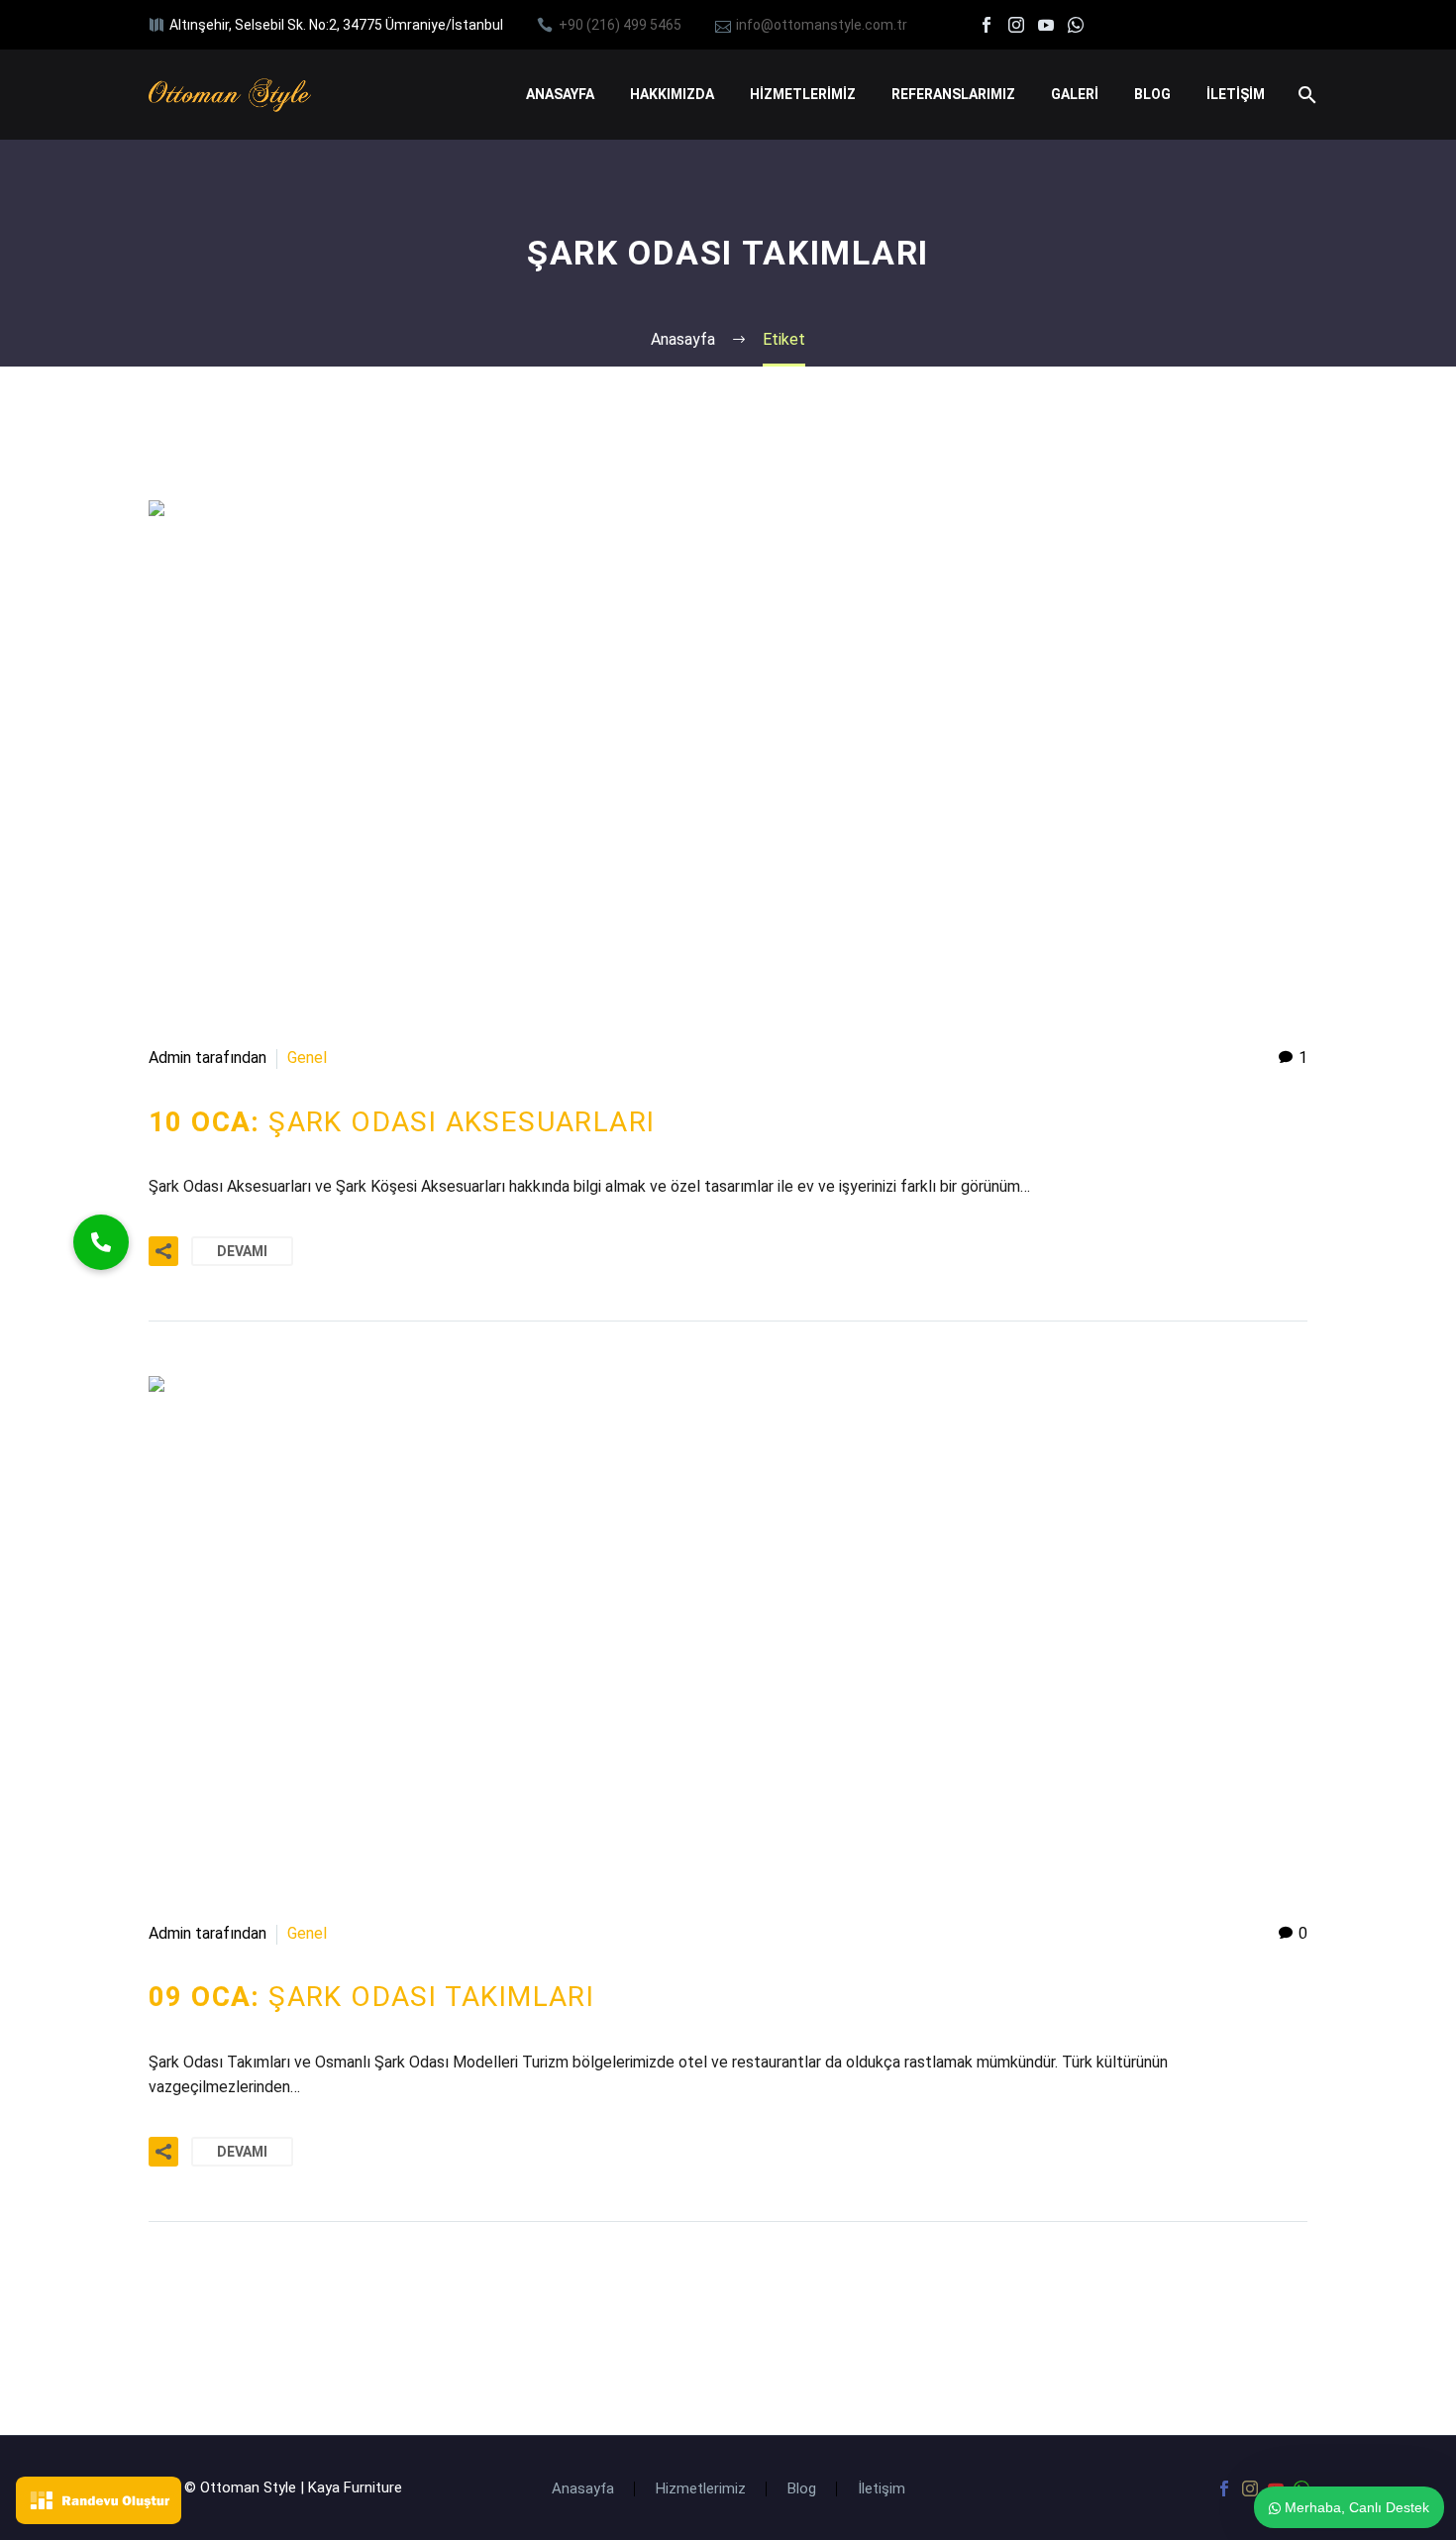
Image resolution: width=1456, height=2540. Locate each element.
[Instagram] (1016, 25)
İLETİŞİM (1236, 94)
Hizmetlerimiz (701, 2489)
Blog (802, 2489)
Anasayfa (583, 2489)
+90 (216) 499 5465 (620, 25)
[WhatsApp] (1076, 25)
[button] (101, 1242)
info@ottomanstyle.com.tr (822, 25)
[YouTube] (1046, 25)
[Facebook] (987, 25)
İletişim (882, 2489)
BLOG (1152, 94)
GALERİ (1075, 94)
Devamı (242, 1251)
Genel (307, 1058)
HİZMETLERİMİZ (803, 94)
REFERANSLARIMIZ (953, 94)
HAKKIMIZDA (672, 94)
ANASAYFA (560, 94)
